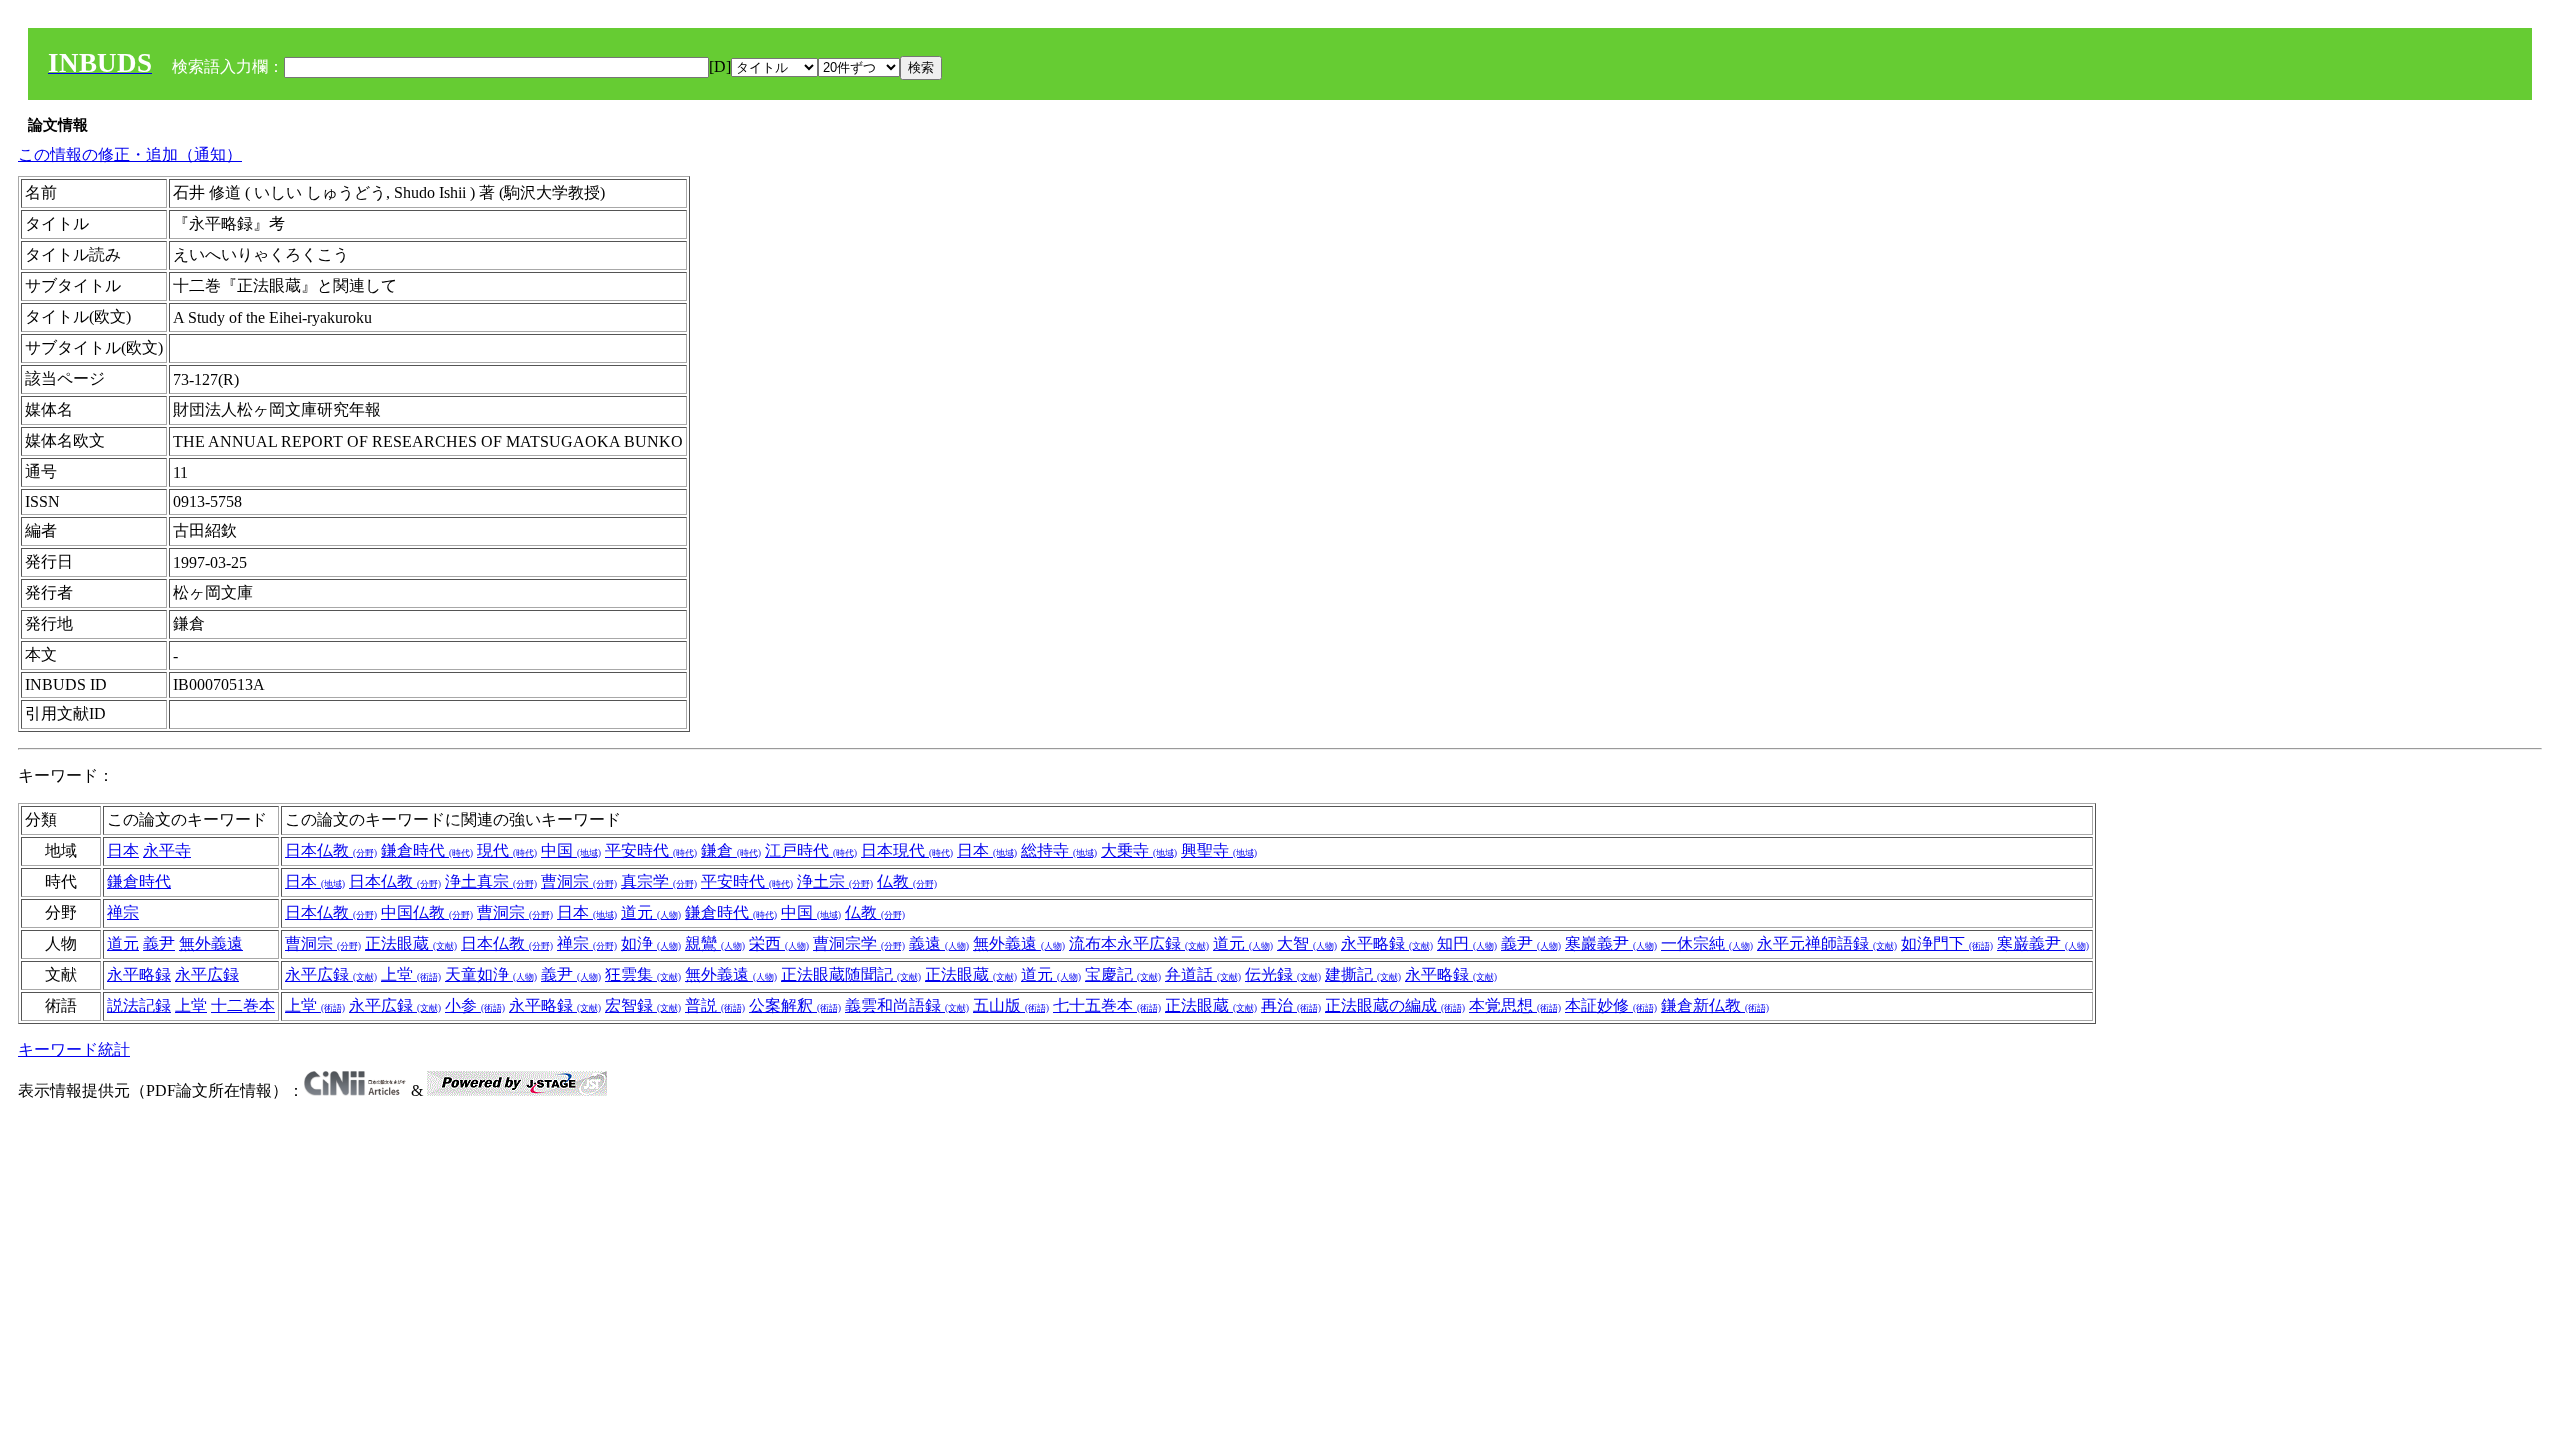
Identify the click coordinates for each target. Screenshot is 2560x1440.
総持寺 (1059, 850)
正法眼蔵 (411, 943)
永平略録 (1387, 943)
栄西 (779, 943)
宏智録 (643, 1005)
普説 (715, 1005)
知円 (1467, 943)
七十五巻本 (1107, 1005)
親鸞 (715, 943)
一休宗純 (1707, 943)
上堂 (411, 974)
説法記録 (139, 1005)
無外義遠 (211, 943)
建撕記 (1363, 974)
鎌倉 (731, 850)
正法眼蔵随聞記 (851, 974)
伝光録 (1283, 974)
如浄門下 (1947, 943)
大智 (1307, 943)
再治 (1291, 1005)
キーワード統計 (74, 1049)
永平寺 (167, 850)
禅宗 (123, 912)
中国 (571, 850)
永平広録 (207, 974)
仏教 (907, 881)
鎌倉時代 (427, 850)
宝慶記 (1123, 974)
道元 (651, 912)
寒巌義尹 (2043, 943)
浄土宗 (835, 881)
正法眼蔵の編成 (1395, 1005)
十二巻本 (243, 1005)
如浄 (651, 943)
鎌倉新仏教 (1715, 1005)
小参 (475, 1005)
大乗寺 (1139, 850)
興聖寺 (1219, 850)
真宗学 (659, 881)
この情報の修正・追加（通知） (130, 154)
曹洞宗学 (859, 943)
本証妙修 (1611, 1005)
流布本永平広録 (1139, 943)
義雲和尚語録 (907, 1005)
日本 (123, 850)
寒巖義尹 (1611, 943)
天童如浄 (491, 974)
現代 (507, 850)
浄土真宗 (491, 881)
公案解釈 (795, 1005)
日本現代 (907, 850)
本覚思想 (1515, 1005)
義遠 (939, 943)
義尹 (159, 943)
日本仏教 (331, 850)
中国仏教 (427, 912)
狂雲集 (643, 974)
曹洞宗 (579, 881)
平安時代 (651, 850)
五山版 (1011, 1005)
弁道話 (1203, 974)
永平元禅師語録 (1827, 943)
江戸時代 (811, 850)
